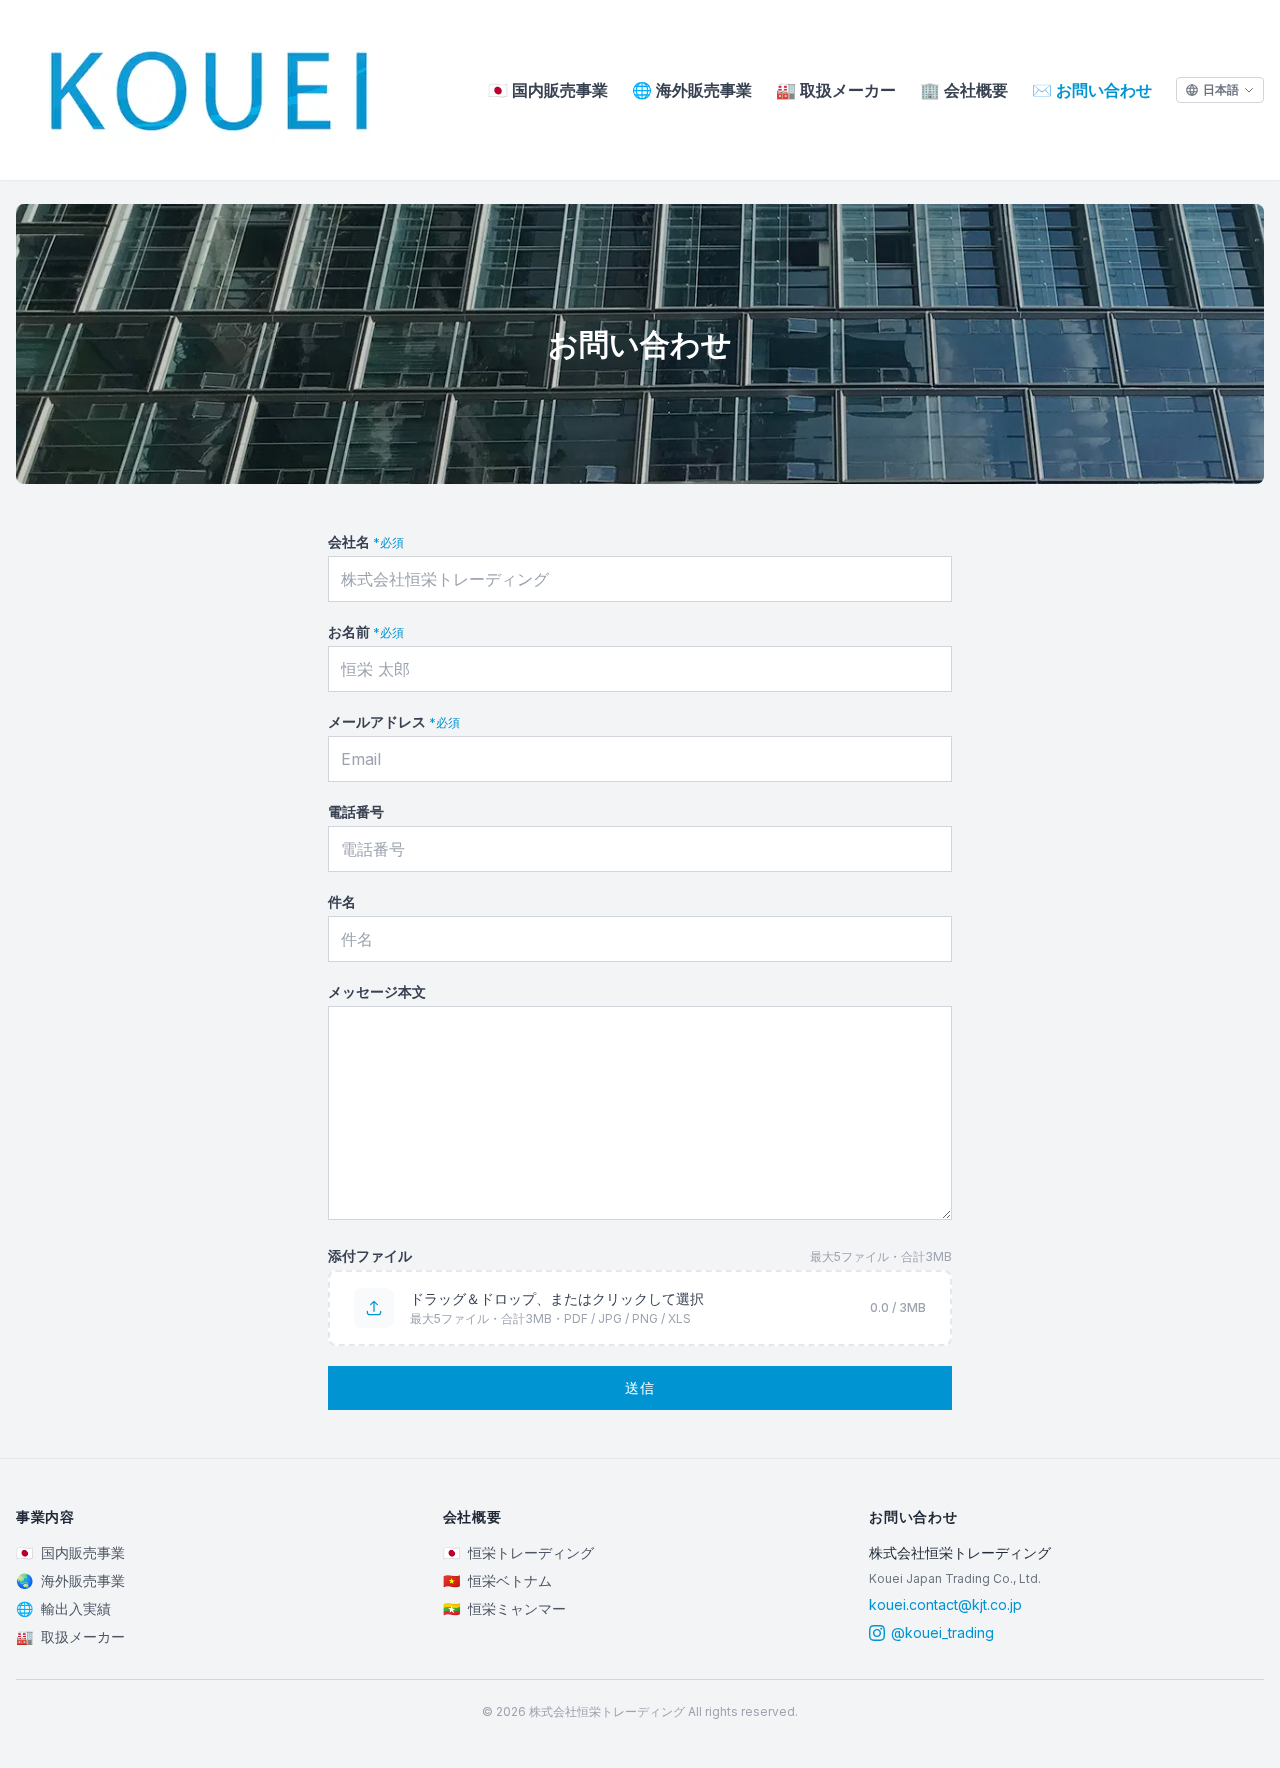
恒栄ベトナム (497, 1580)
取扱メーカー (836, 90)
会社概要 (964, 90)
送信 (640, 1387)
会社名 (366, 541)
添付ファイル (370, 1255)
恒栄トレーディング (518, 1552)
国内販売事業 (548, 90)
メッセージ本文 (377, 991)
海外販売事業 (692, 90)
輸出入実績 (63, 1608)
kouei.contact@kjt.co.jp (945, 1604)
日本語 (1221, 89)
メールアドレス (394, 721)
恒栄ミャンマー (504, 1608)
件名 (342, 901)
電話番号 (356, 811)
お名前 (366, 631)
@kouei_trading (942, 1632)
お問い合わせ (1092, 90)
